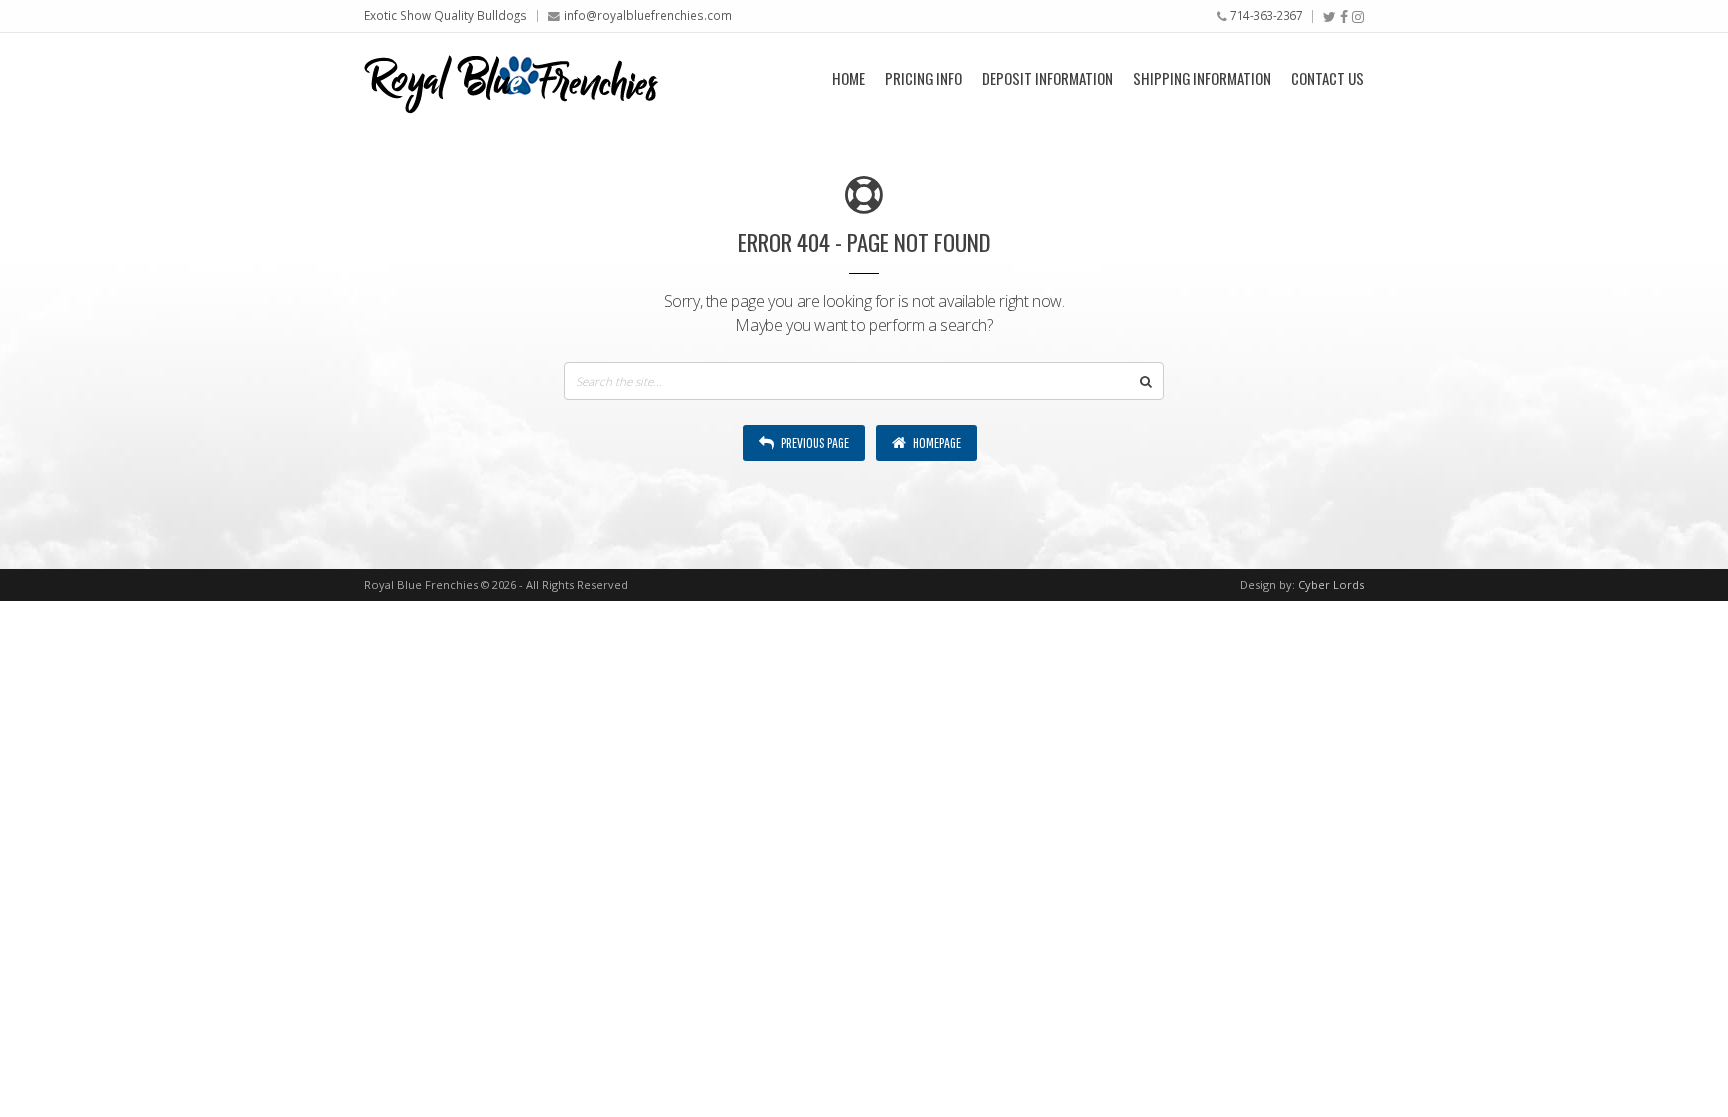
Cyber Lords (1331, 584)
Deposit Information (1047, 78)
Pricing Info (923, 78)
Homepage (936, 442)
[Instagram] (1358, 17)
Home (848, 78)
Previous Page (814, 442)
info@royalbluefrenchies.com (648, 15)
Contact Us (1327, 78)
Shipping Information (1202, 78)
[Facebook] (1344, 17)
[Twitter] (1329, 17)
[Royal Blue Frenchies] (511, 78)
